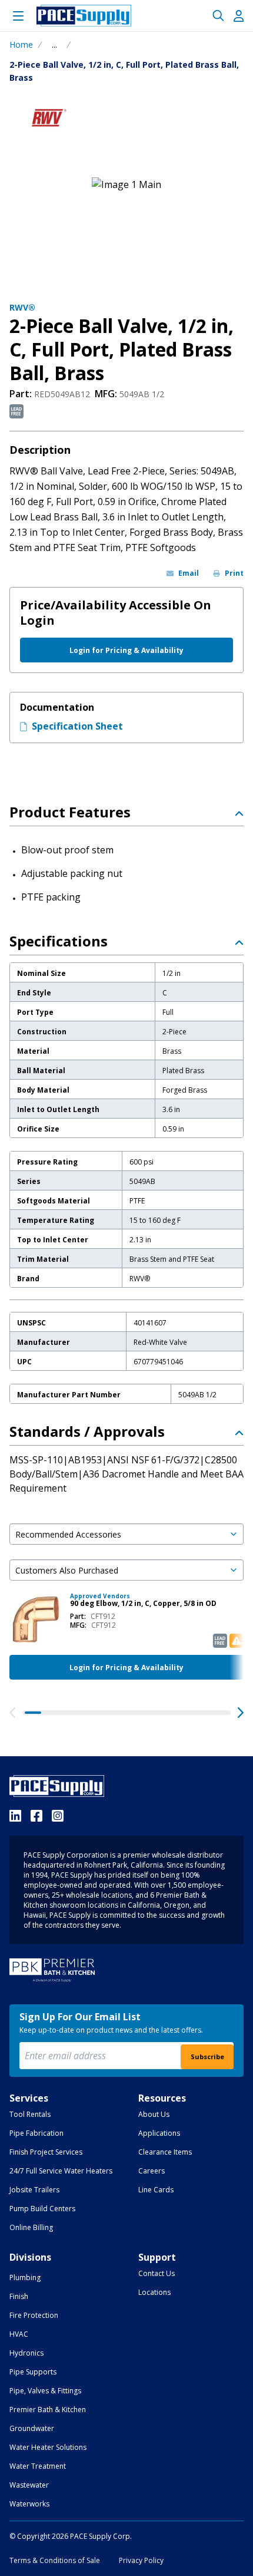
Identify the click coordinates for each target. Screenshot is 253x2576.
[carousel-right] (241, 1713)
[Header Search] (218, 16)
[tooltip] (54, 45)
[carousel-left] (12, 1713)
